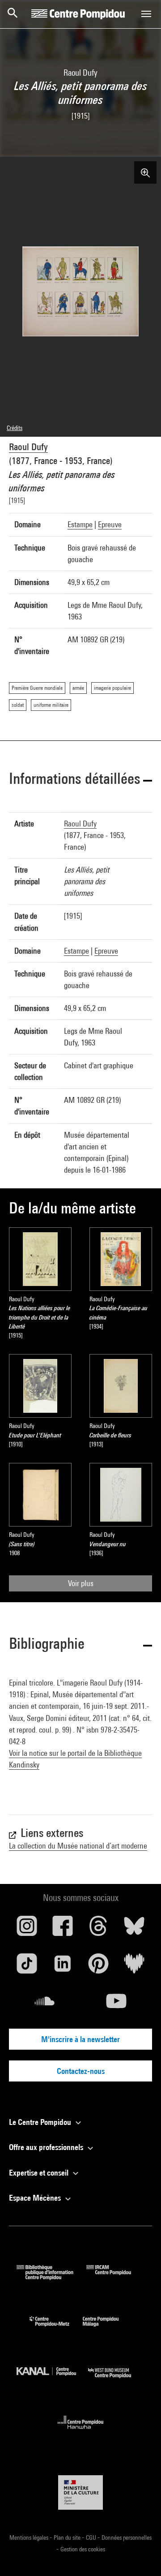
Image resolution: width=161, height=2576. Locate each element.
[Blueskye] (134, 1929)
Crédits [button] (15, 428)
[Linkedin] (63, 1967)
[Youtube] (116, 2004)
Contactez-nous (81, 2071)
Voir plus (81, 1583)
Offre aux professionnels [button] (47, 2147)
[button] (80, 780)
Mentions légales (30, 2537)
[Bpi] (51, 2277)
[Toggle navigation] (146, 14)
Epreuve (110, 524)
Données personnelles (127, 2537)
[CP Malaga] (107, 2329)
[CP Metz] (56, 2329)
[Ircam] (115, 2277)
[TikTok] (27, 1967)
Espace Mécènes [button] (36, 2198)
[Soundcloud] (45, 2004)
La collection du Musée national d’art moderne (78, 1846)
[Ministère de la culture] (80, 2492)
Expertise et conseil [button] (40, 2173)
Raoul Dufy (28, 447)
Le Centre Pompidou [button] (41, 2122)
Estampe (80, 524)
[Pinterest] (98, 1967)
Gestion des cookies (83, 2549)
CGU (92, 2537)
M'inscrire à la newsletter (80, 2039)
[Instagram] (27, 1929)
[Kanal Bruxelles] (52, 2380)
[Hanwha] (81, 2432)
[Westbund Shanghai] (116, 2380)
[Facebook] (63, 1929)
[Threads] (98, 1929)
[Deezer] (134, 1967)
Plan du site (68, 2537)
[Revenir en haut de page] (140, 2555)
